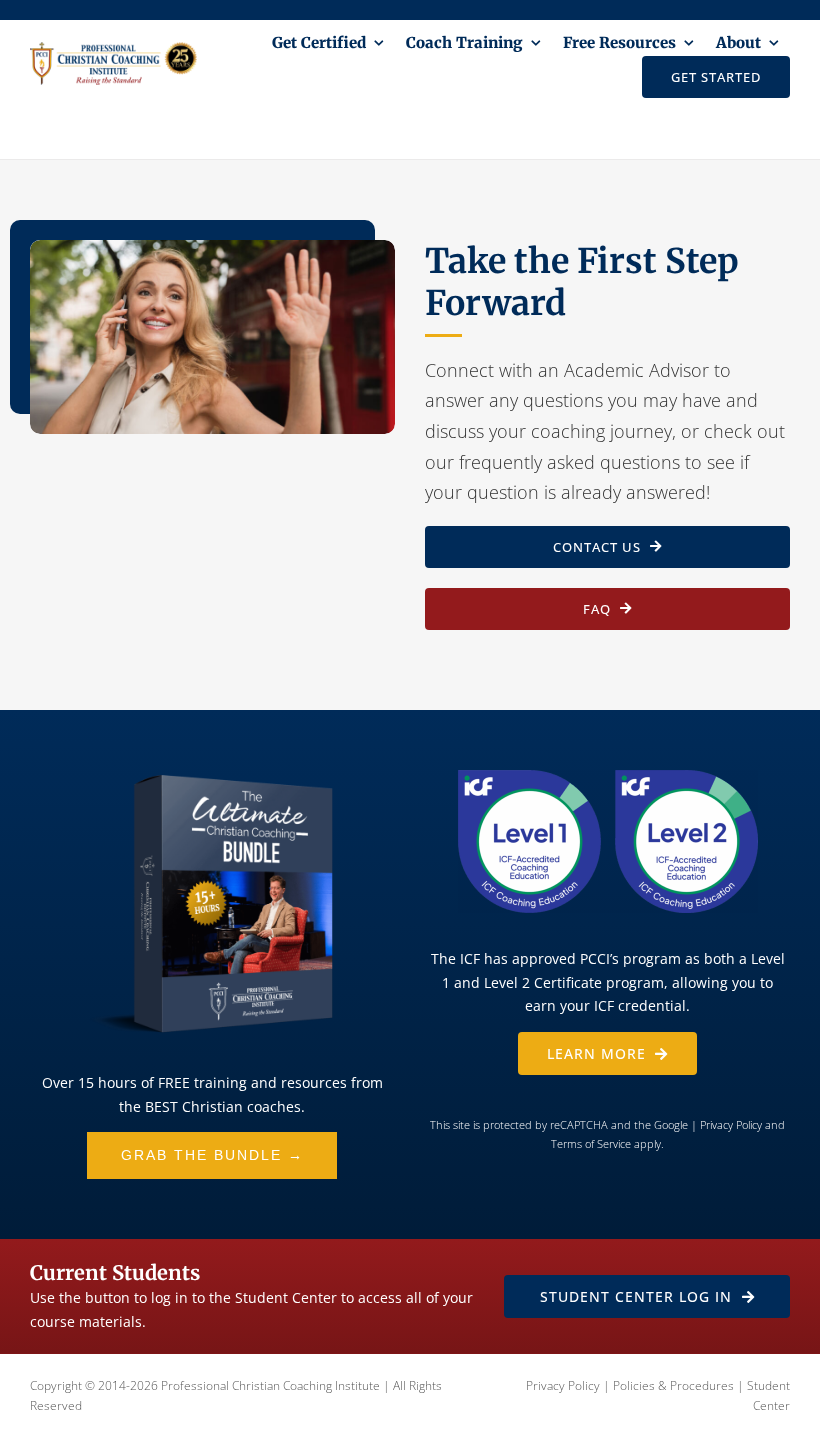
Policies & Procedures (673, 1385)
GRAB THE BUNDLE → (212, 1155)
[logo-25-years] (113, 51)
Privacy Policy (731, 1124)
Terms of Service (591, 1143)
